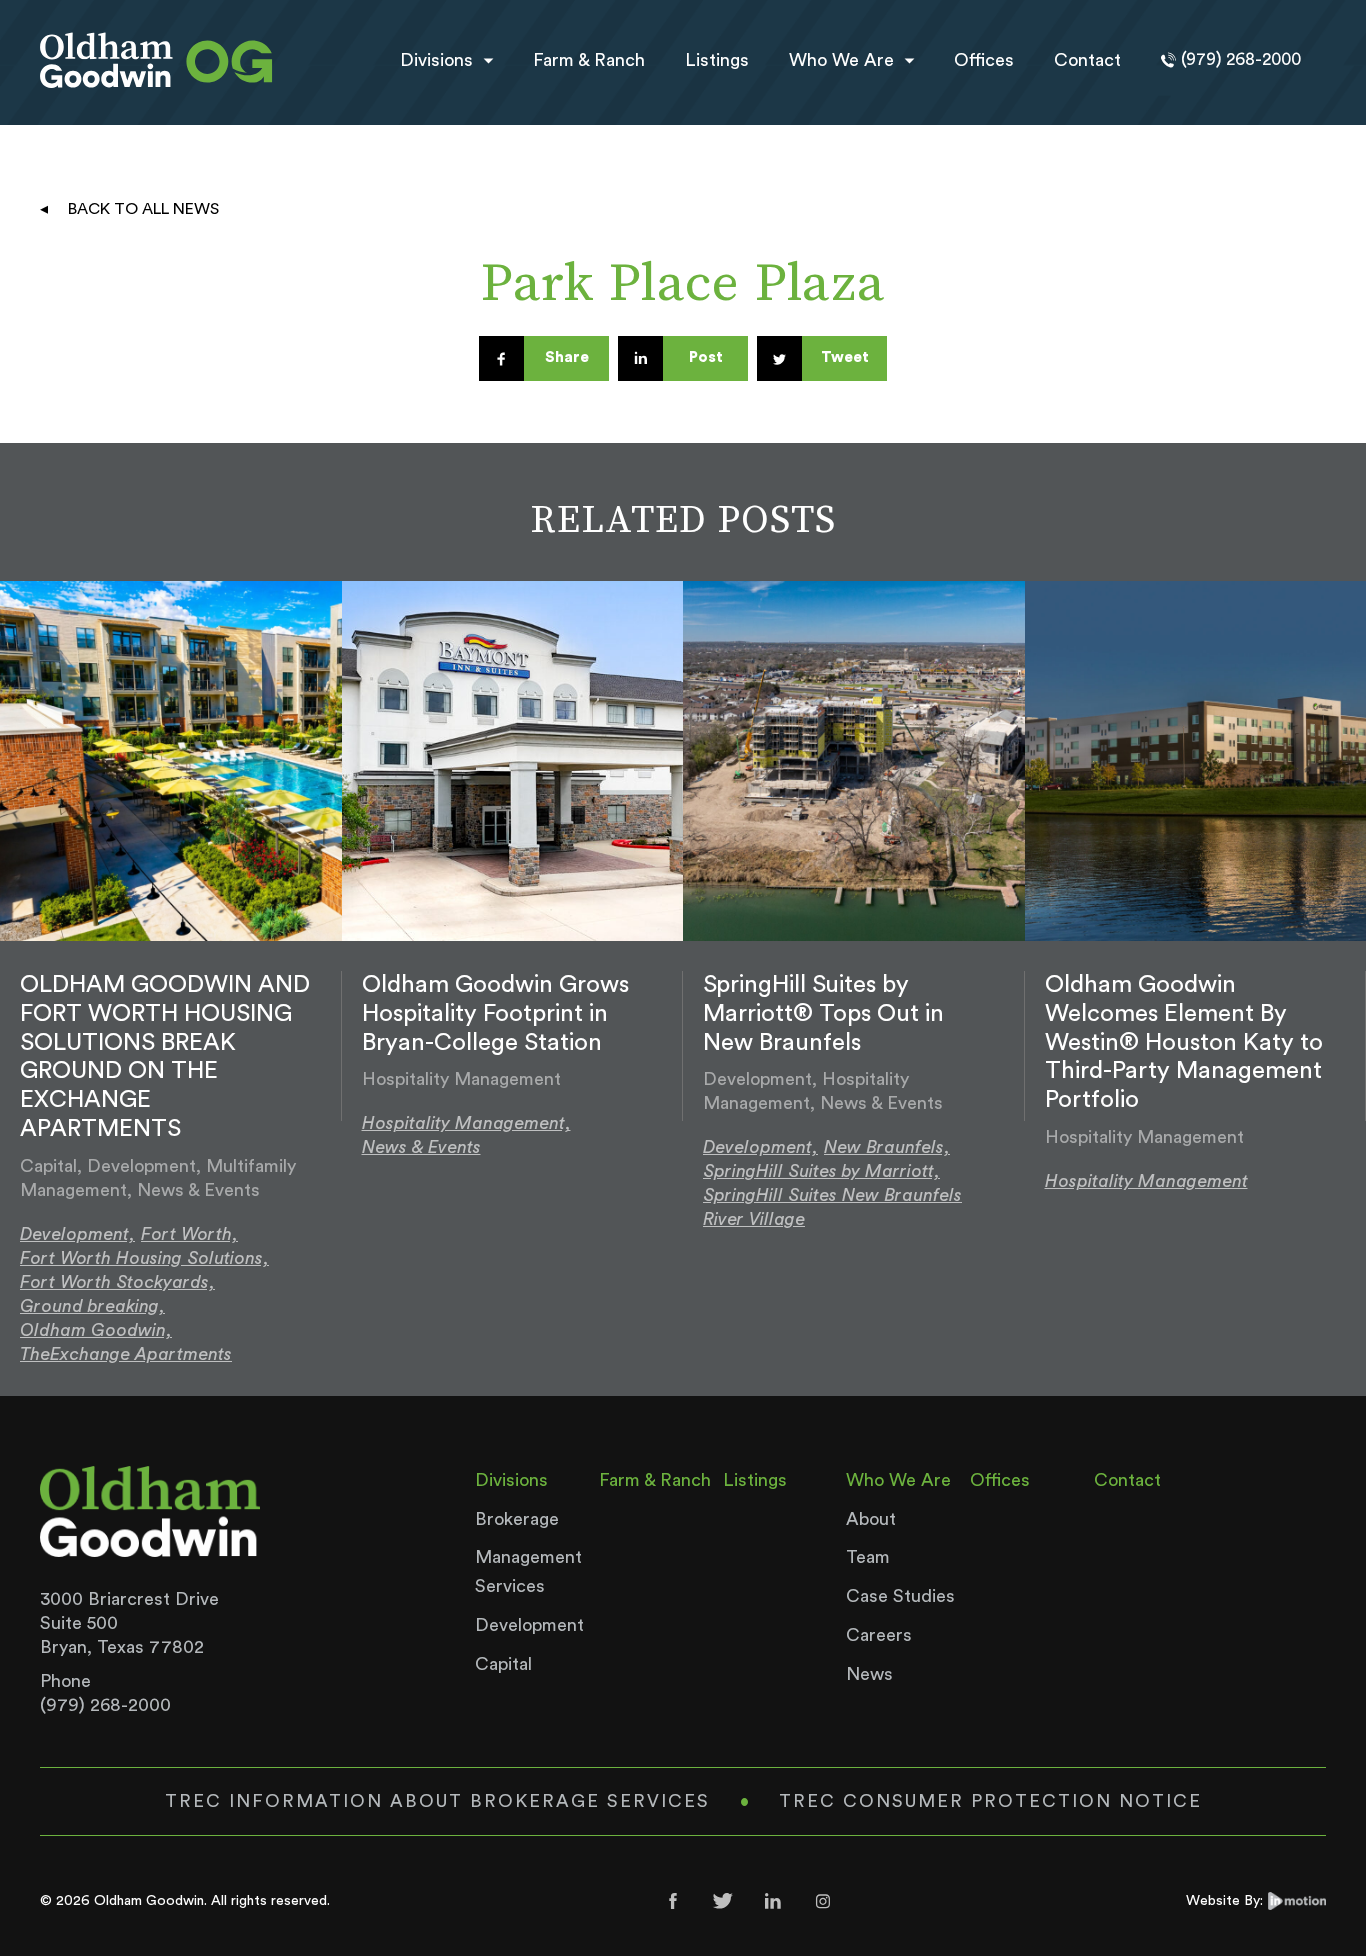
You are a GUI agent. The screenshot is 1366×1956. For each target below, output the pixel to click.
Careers (879, 1635)
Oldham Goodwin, (96, 1330)
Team (868, 1557)
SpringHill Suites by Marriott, (821, 1171)
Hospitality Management (1146, 1181)
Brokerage (517, 1519)
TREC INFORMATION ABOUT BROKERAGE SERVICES (437, 1801)
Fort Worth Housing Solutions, (144, 1258)
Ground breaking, (92, 1306)
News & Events (421, 1147)
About (871, 1519)
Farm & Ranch (589, 60)
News (869, 1674)
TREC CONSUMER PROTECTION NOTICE (990, 1801)
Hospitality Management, (466, 1123)
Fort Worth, (189, 1234)
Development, (77, 1234)
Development (529, 1625)
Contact (1087, 60)
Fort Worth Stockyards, (117, 1282)
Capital (503, 1664)
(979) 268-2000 (105, 1705)
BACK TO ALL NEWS (143, 209)
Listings (717, 60)
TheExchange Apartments (126, 1354)
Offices (984, 60)
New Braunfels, (887, 1147)
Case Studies (900, 1596)
